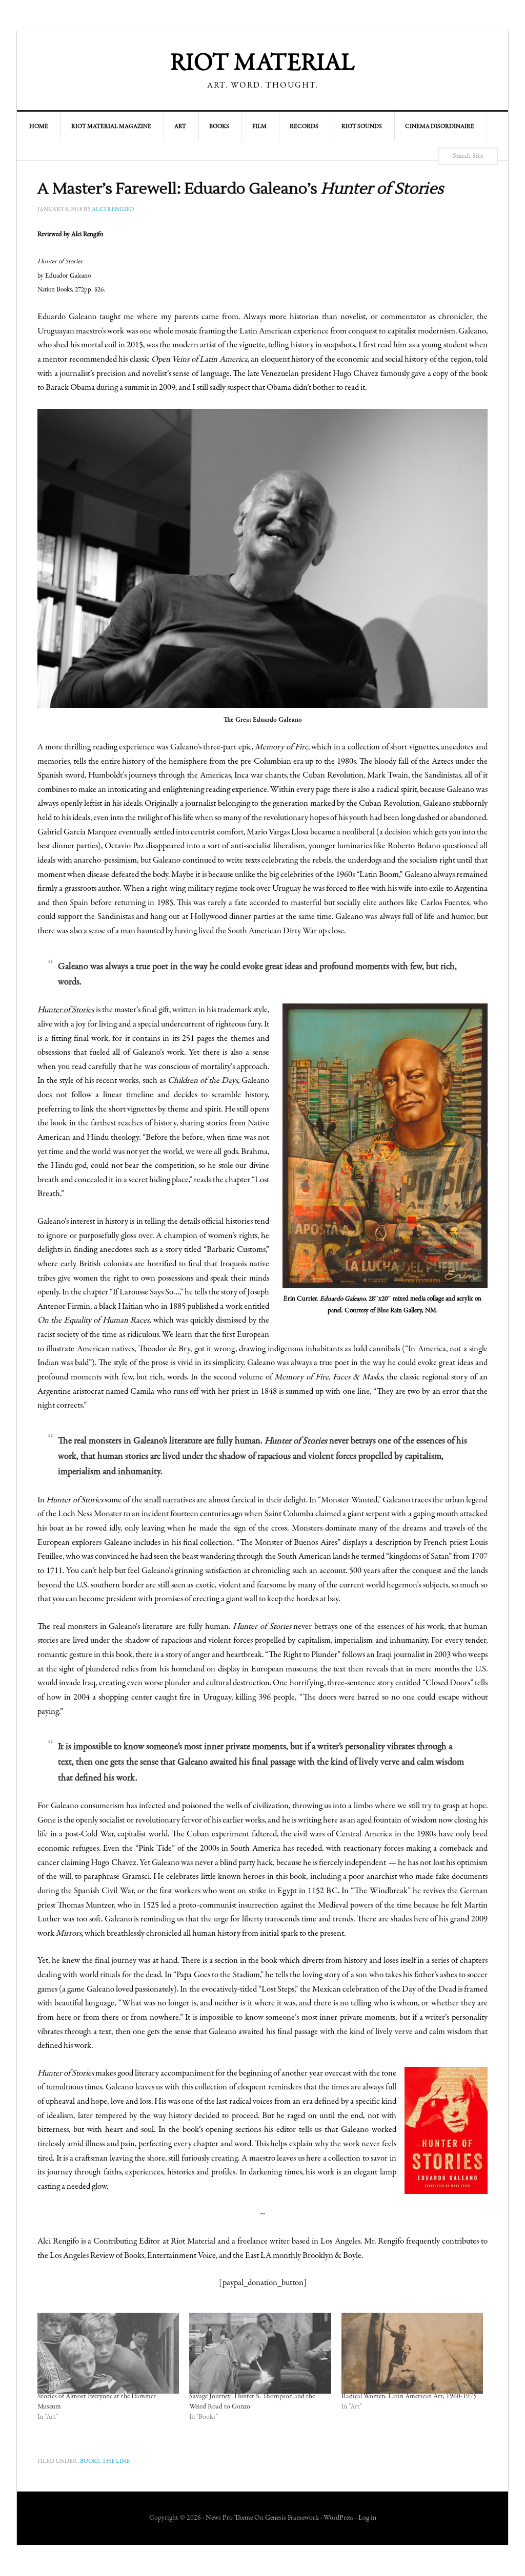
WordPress (339, 2518)
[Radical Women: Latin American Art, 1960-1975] (412, 2353)
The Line (116, 2461)
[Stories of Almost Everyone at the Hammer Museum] (108, 2353)
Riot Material (262, 64)
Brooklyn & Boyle (332, 2256)
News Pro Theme (229, 2518)
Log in (367, 2518)
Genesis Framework (292, 2518)
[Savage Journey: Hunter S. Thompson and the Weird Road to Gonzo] (260, 2353)
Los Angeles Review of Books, (98, 2256)
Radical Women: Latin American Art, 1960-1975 (409, 2397)
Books (90, 2461)
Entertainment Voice (181, 2256)
